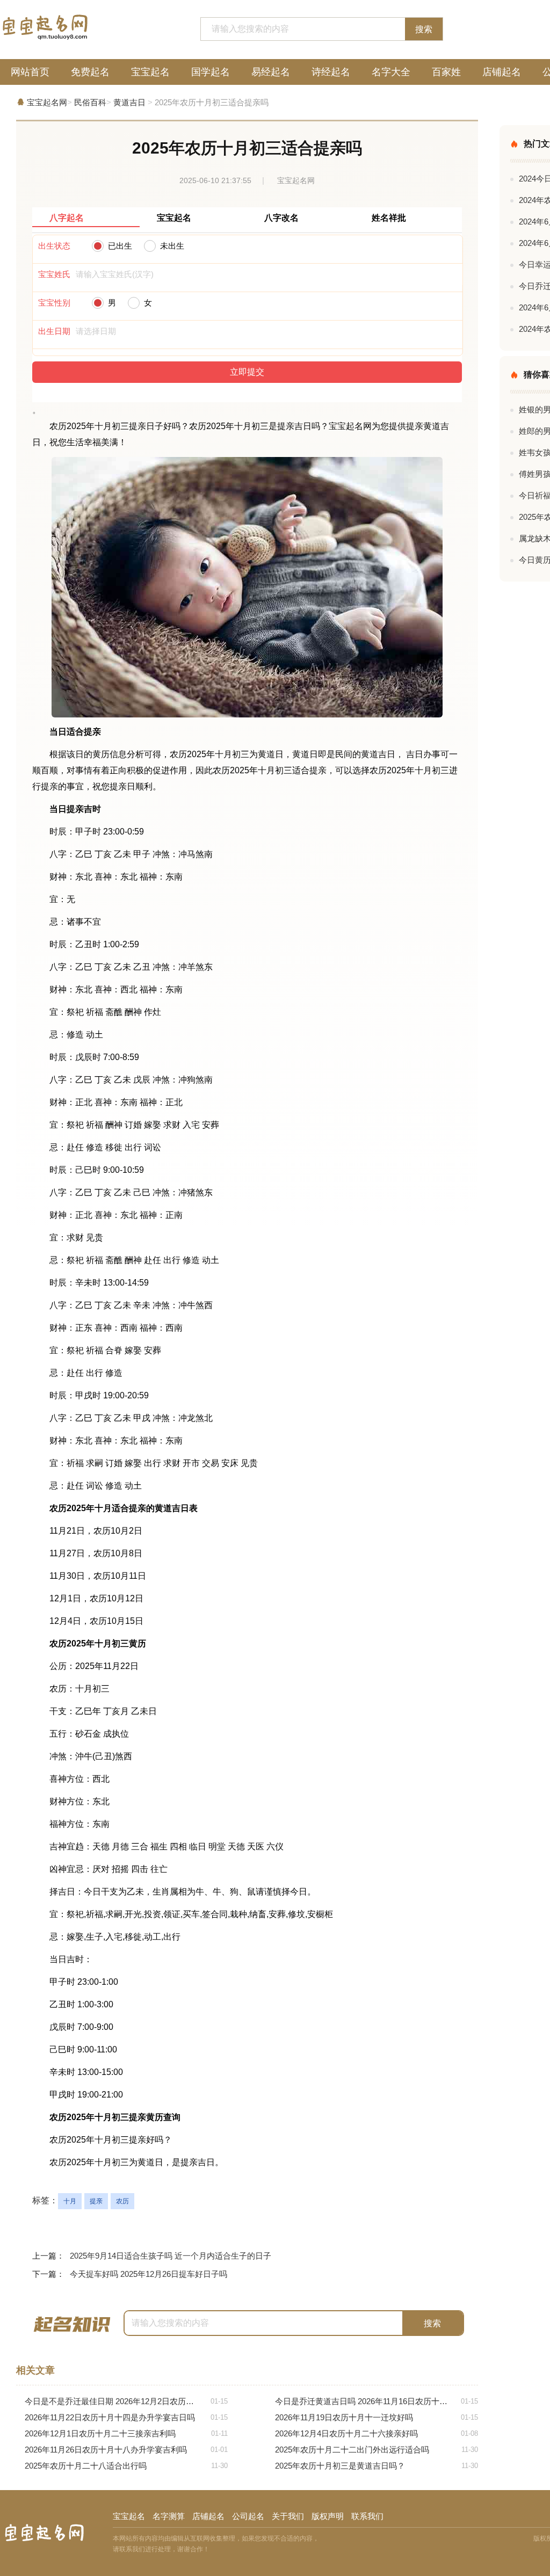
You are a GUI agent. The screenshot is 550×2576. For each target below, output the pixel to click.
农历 (122, 2201)
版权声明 (328, 2516)
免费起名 (90, 72)
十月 (70, 2201)
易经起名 (271, 72)
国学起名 (211, 72)
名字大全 (391, 72)
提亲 (96, 2201)
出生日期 (54, 331)
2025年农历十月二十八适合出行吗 (126, 2466)
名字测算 (169, 2516)
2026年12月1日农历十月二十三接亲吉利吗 (126, 2433)
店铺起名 (502, 72)
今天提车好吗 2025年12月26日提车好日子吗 (149, 2274)
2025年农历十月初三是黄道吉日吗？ (377, 2466)
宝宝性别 (54, 303)
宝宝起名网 (47, 102)
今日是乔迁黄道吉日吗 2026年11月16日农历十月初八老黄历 (377, 2401)
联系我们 (367, 2516)
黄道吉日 (129, 102)
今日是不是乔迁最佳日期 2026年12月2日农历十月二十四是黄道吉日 (126, 2401)
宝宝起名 (150, 72)
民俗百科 (90, 102)
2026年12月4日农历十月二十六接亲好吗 (377, 2433)
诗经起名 (331, 72)
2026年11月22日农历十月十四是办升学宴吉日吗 (126, 2417)
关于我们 (288, 2516)
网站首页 (30, 72)
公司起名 (248, 2516)
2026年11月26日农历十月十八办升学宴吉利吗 (126, 2450)
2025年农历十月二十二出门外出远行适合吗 (377, 2450)
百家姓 (446, 72)
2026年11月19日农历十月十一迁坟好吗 (377, 2417)
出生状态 (54, 246)
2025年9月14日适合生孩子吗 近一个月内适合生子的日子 (171, 2256)
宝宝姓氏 (54, 274)
